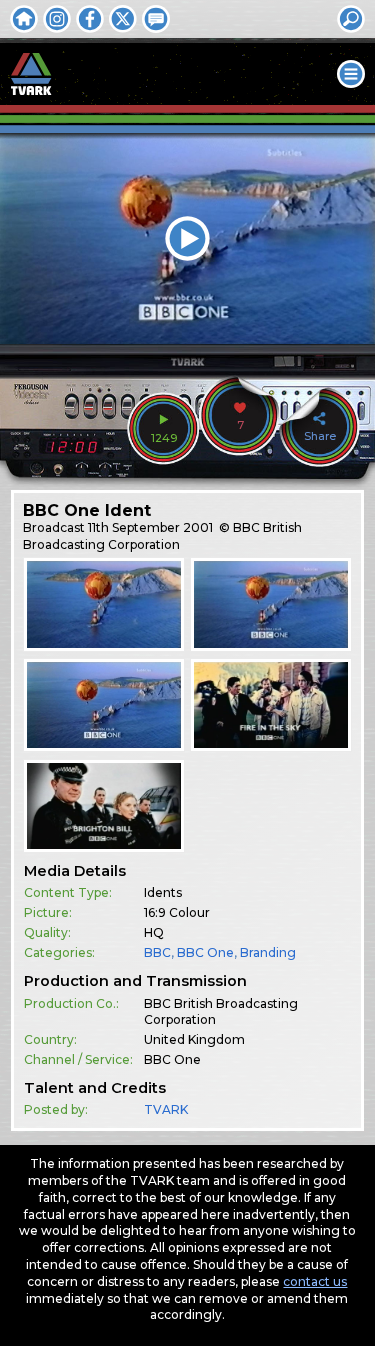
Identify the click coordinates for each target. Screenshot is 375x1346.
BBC (157, 952)
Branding (268, 952)
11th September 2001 (150, 527)
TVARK (166, 1109)
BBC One (205, 952)
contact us (315, 1281)
